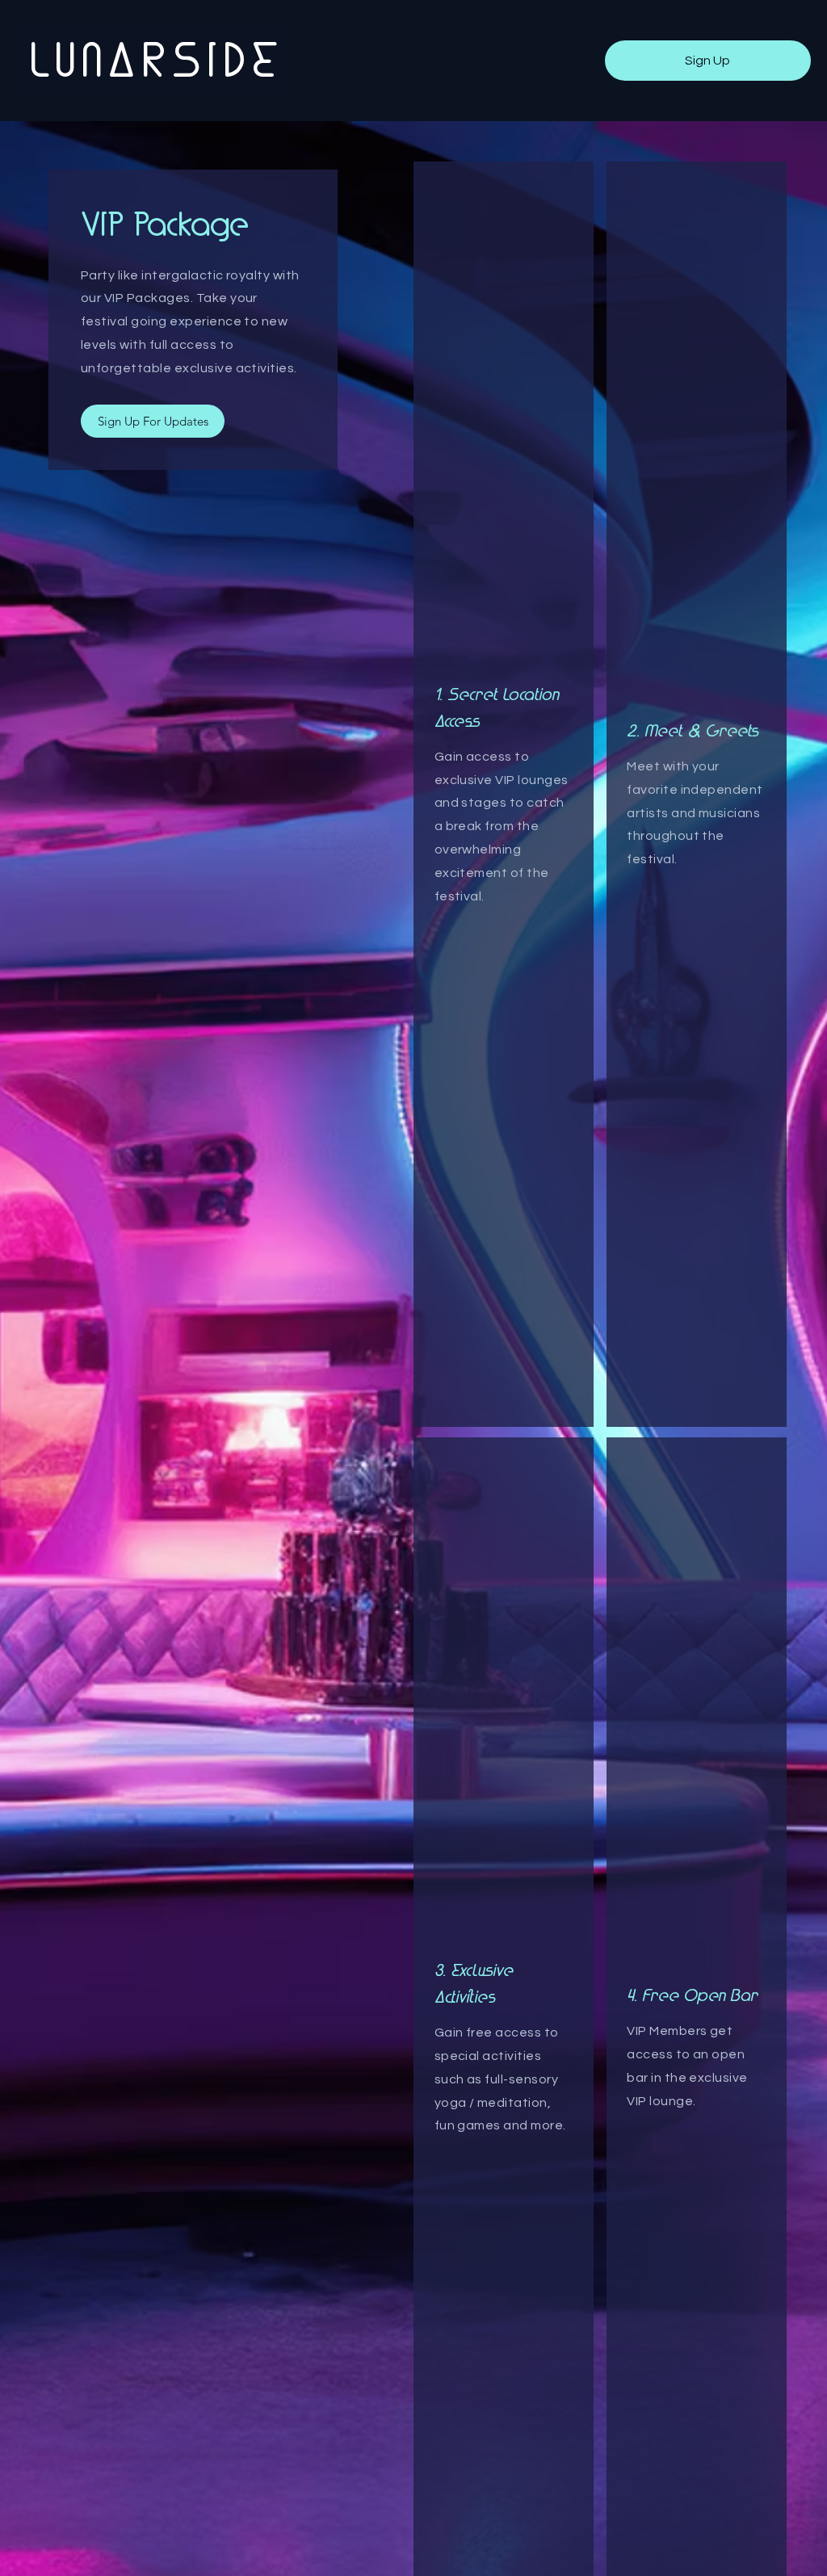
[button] (708, 61)
